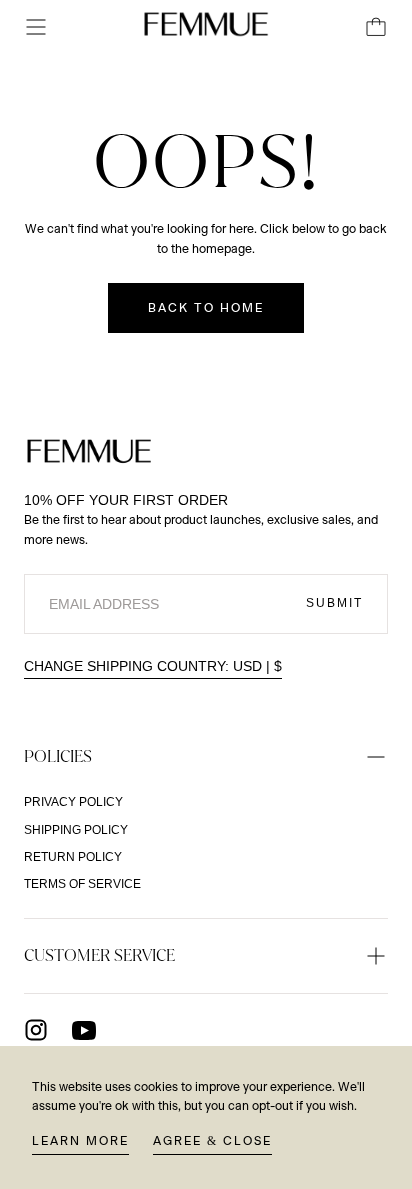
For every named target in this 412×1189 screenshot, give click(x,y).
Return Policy (73, 857)
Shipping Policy (76, 830)
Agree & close (212, 1141)
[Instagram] (36, 1030)
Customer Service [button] (99, 955)
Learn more (80, 1141)
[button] (36, 27)
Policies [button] (58, 756)
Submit (334, 603)
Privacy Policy (73, 802)
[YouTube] (84, 1030)
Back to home (206, 308)
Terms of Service (82, 884)
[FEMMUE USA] (89, 451)
